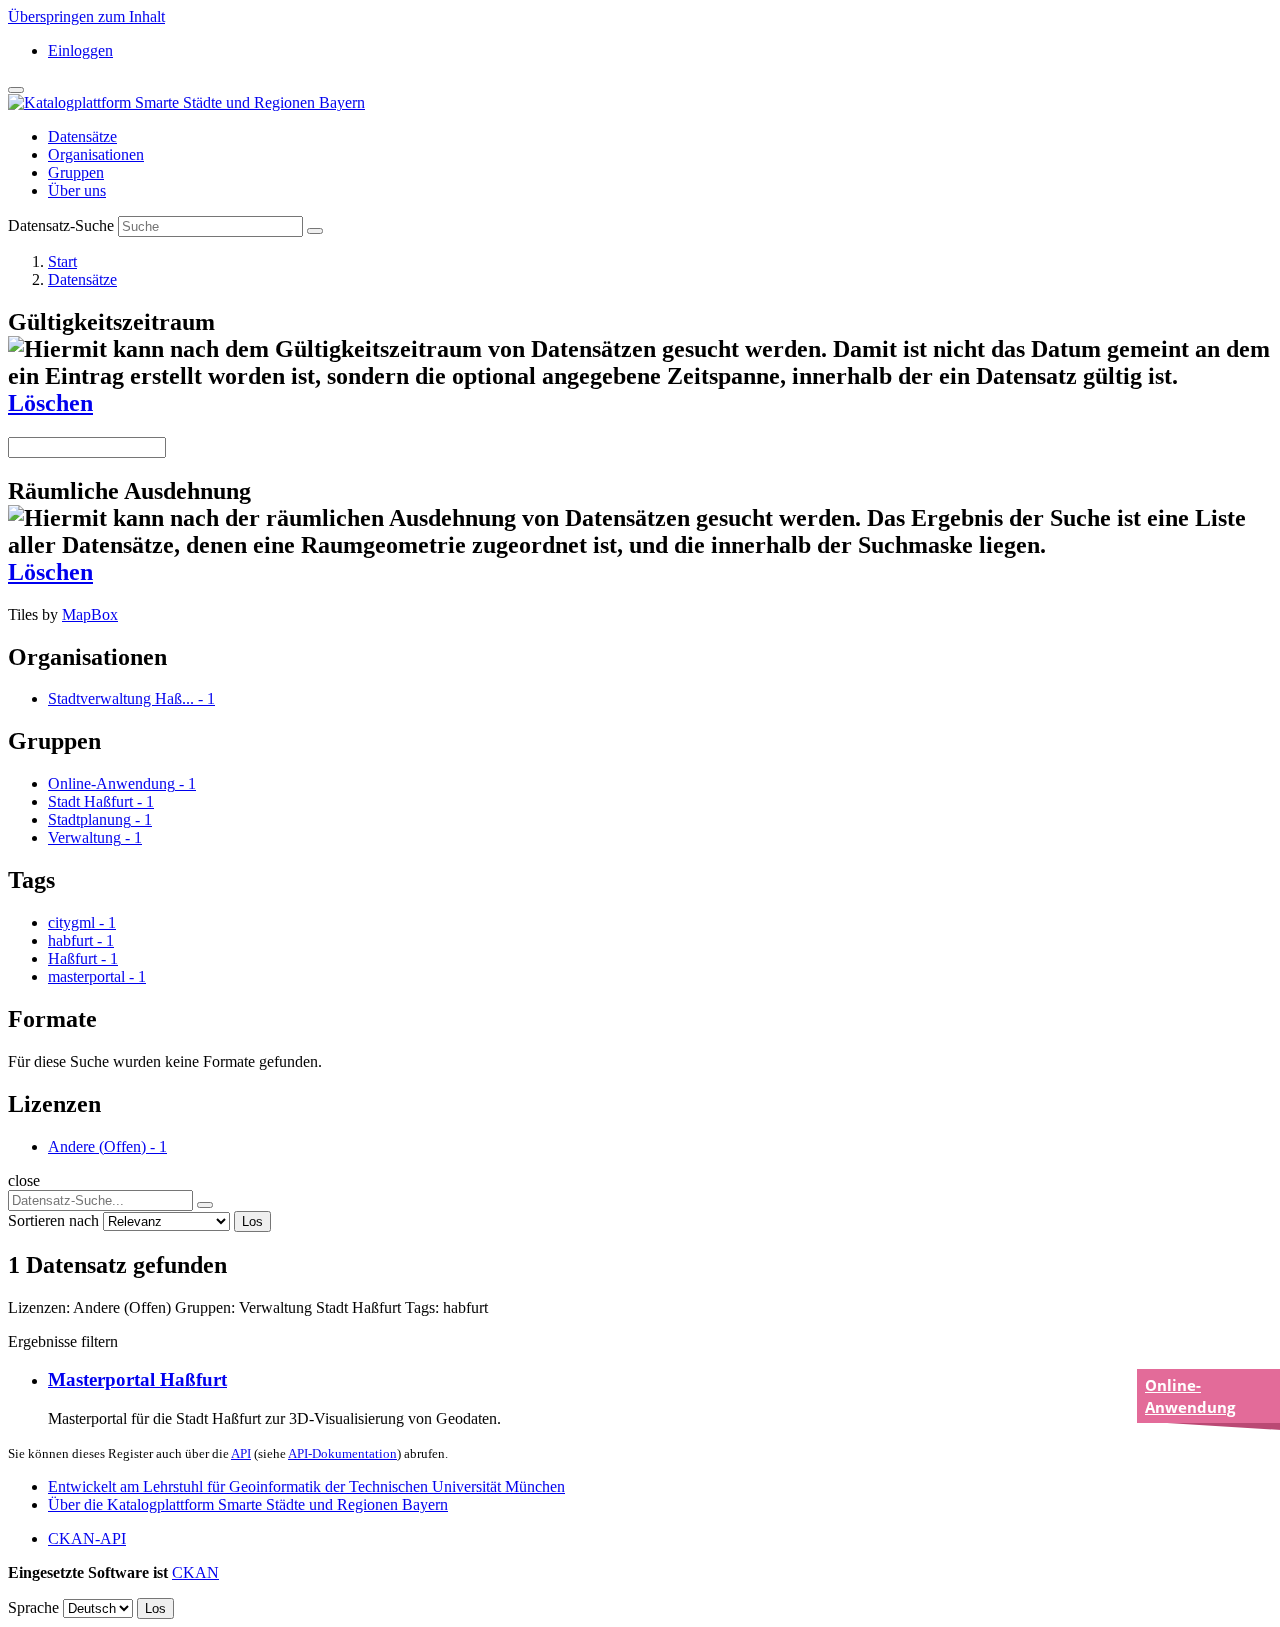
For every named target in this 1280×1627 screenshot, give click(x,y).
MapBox (90, 614)
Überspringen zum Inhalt (86, 16)
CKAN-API (87, 1538)
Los (252, 1221)
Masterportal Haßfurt (137, 1379)
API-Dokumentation (342, 1453)
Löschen (50, 403)
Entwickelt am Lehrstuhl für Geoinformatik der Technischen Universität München (306, 1486)
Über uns (77, 190)
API (241, 1453)
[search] (205, 1205)
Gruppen (76, 172)
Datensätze (82, 136)
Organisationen (96, 154)
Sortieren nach (53, 1220)
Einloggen (80, 50)
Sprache (33, 1607)
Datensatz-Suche (61, 225)
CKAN (195, 1572)
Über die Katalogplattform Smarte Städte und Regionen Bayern (248, 1504)
